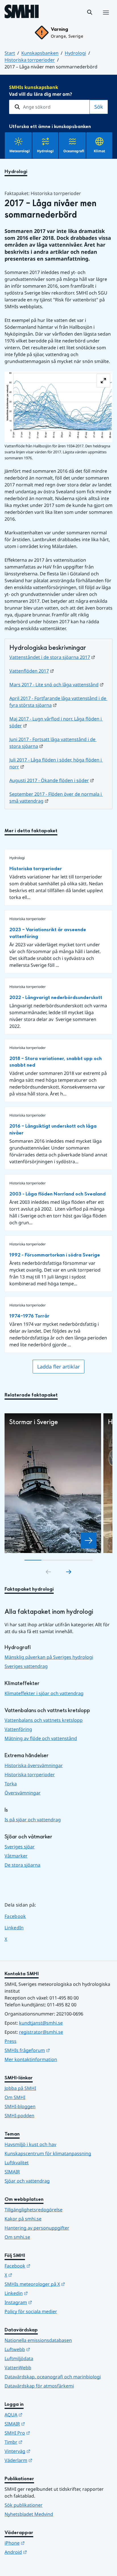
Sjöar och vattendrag (27, 2181)
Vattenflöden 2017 (32, 671)
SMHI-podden (19, 2116)
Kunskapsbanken (40, 53)
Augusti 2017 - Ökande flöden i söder (52, 780)
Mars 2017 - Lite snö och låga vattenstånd (57, 685)
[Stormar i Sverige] (89, 1540)
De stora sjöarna (22, 1865)
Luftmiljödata (19, 2358)
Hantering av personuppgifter (37, 2228)
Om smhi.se (17, 2237)
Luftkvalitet (17, 2163)
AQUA (41, 2414)
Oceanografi (74, 151)
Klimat (99, 151)
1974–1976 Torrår (29, 1316)
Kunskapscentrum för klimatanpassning (48, 2153)
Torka (11, 1784)
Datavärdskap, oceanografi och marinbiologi (53, 2377)
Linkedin (44, 2293)
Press (11, 2041)
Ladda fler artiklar (58, 1367)
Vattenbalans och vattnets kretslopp (44, 1720)
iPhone (42, 2543)
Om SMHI (15, 2097)
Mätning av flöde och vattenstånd (41, 1738)
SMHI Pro (45, 2433)
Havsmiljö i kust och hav (30, 2144)
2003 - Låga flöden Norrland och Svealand (58, 1194)
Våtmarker (16, 1856)
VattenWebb (18, 2368)
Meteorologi (20, 151)
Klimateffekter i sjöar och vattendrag (44, 1693)
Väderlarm (46, 2460)
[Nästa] (69, 1572)
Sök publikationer (24, 2505)
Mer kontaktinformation (31, 2059)
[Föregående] (48, 1572)
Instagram (46, 2302)
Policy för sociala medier (31, 2311)
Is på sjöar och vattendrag (33, 1820)
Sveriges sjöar (20, 1847)
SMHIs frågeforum (55, 2050)
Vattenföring (18, 1729)
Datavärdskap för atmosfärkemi (39, 2386)
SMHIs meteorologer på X (58, 2284)
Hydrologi (75, 53)
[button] (90, 12)
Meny (106, 19)
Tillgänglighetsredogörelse (34, 2210)
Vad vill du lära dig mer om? (41, 91)
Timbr (41, 2442)
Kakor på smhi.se (23, 2219)
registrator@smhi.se (41, 2032)
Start (10, 53)
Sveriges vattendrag (26, 1666)
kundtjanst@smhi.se (41, 2023)
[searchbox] (49, 107)
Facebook (19, 1916)
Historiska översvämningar (34, 1765)
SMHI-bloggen (20, 2106)
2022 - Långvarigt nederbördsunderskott (56, 997)
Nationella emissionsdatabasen (38, 2340)
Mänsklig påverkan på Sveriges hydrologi (49, 1657)
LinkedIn (19, 1928)
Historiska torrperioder (30, 60)
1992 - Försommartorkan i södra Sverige (55, 1255)
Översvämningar (23, 1793)
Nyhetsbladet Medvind (29, 2514)
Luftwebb (45, 2349)
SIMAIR (12, 2172)
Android (44, 2552)
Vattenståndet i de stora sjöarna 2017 (52, 657)
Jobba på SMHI (20, 2088)
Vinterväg (45, 2451)
